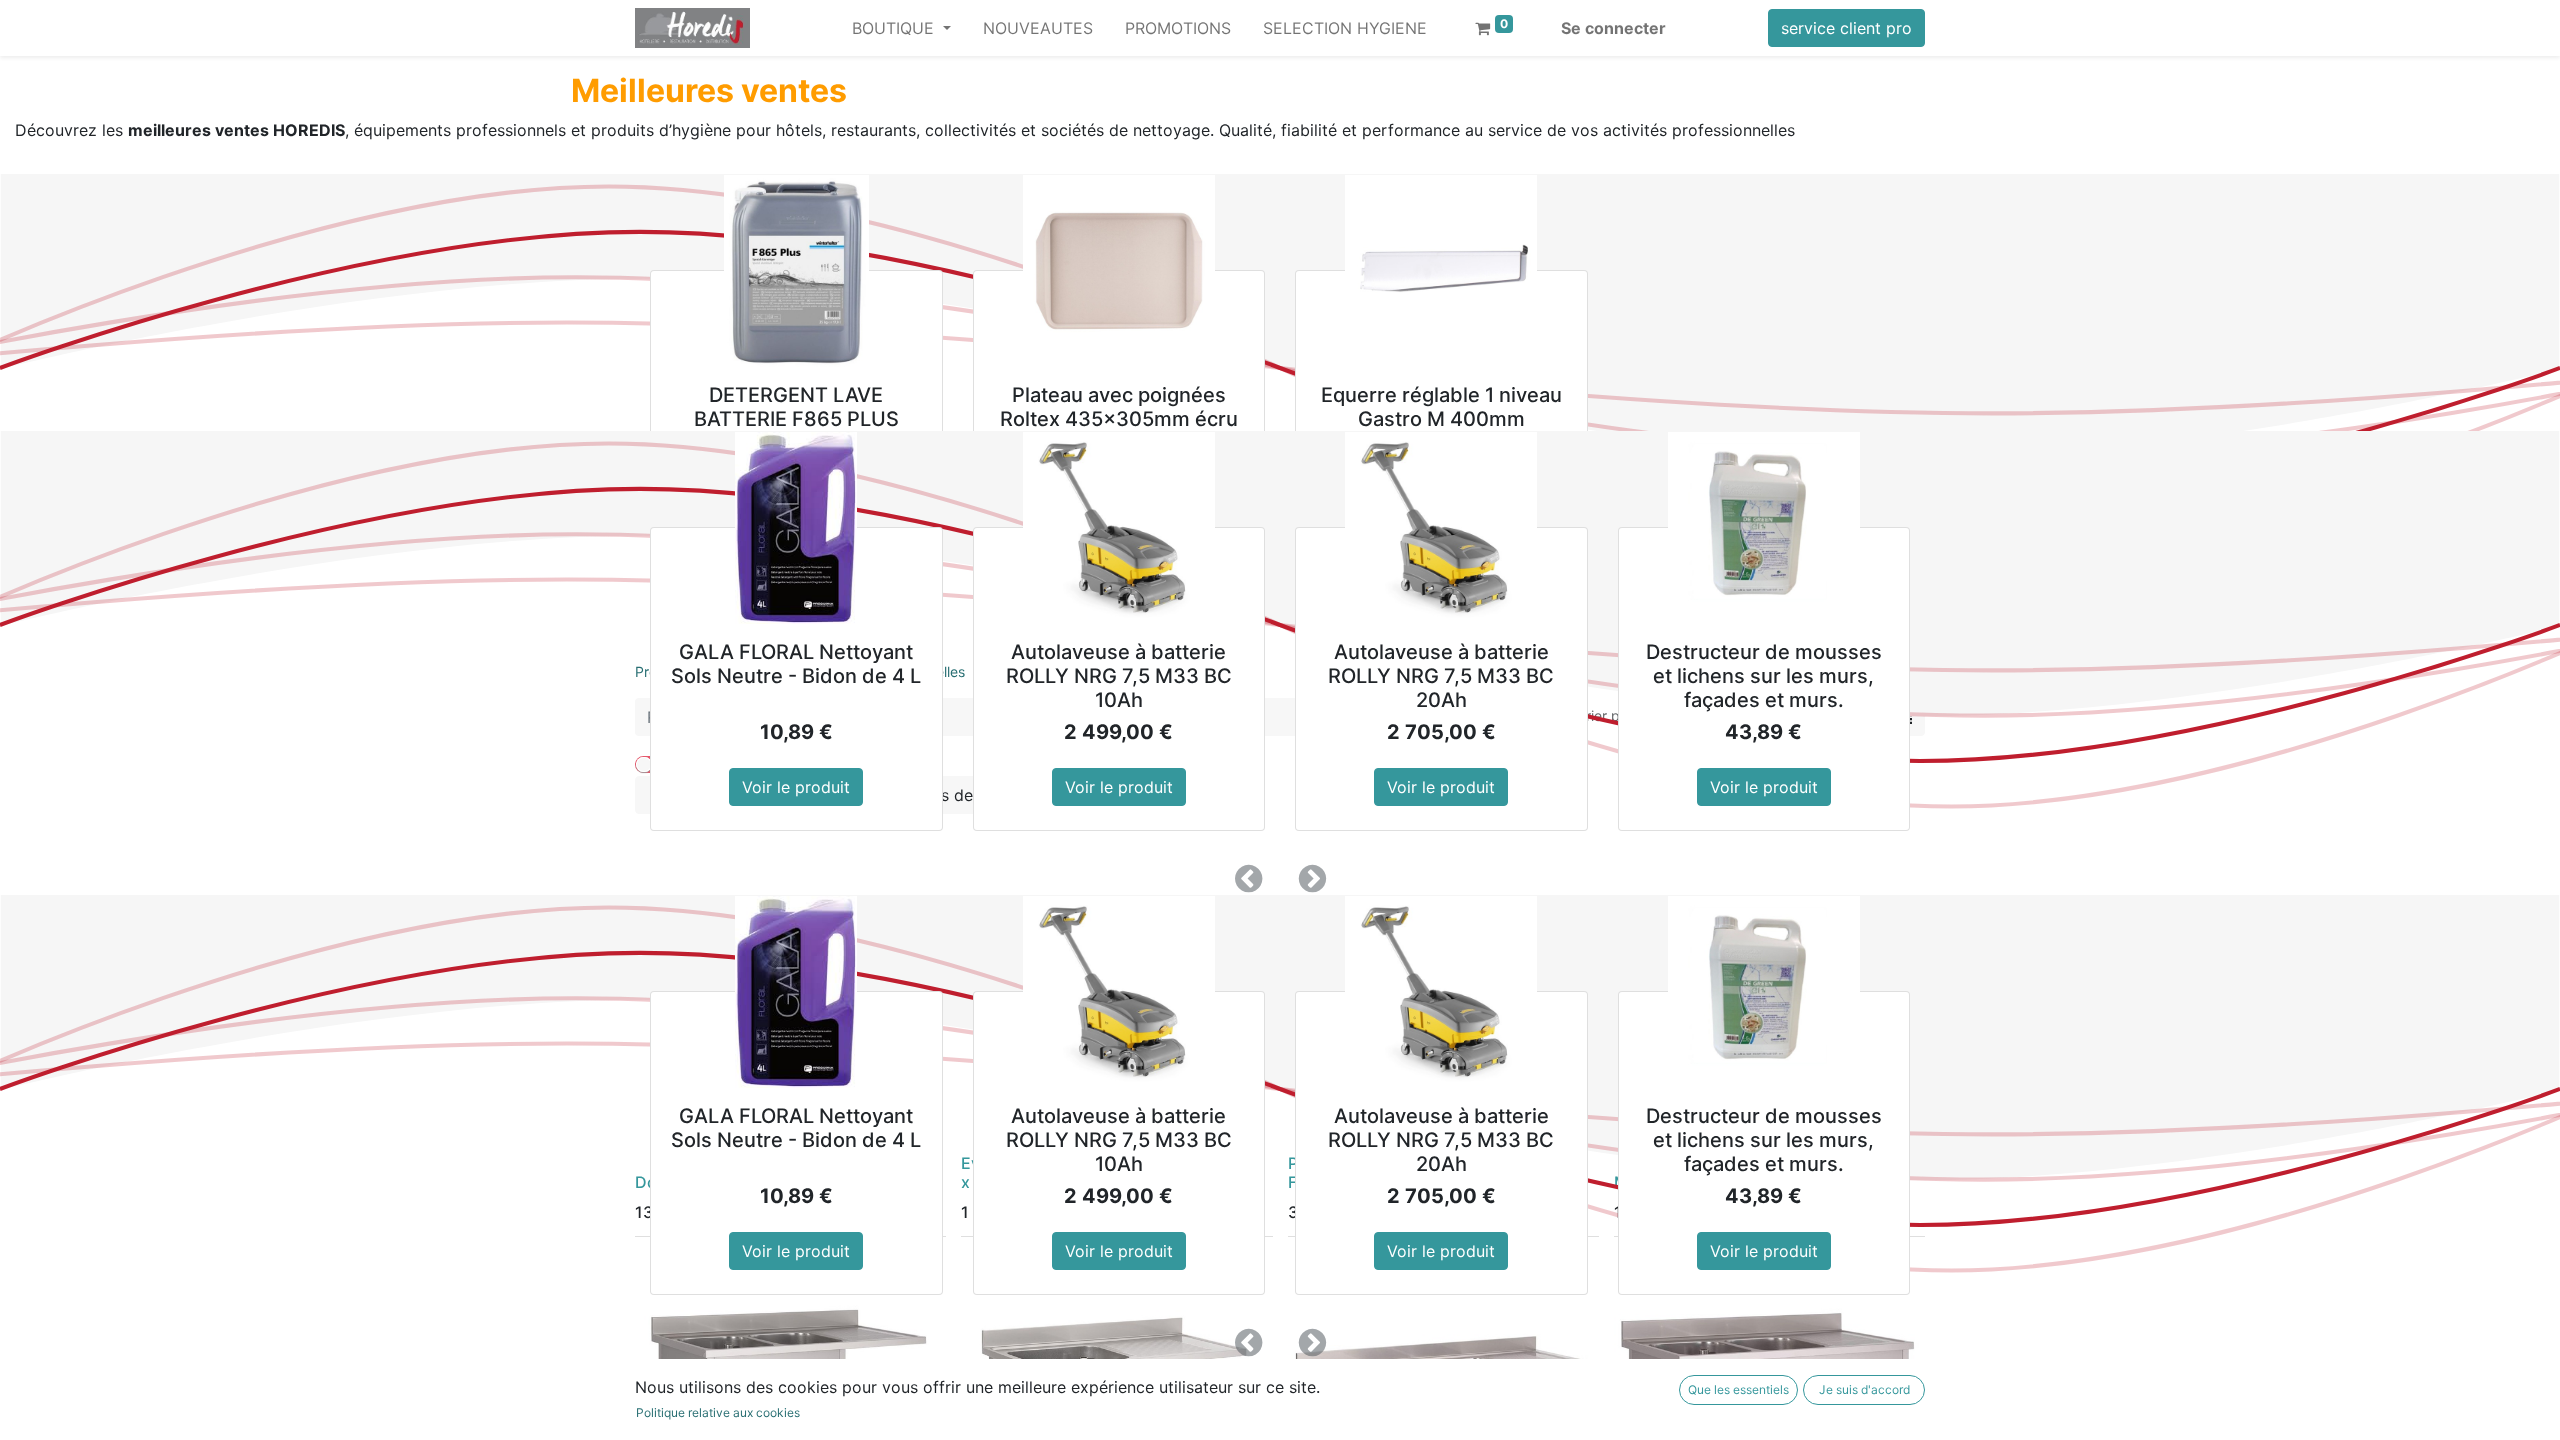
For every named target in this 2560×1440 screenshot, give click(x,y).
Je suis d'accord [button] (1864, 1389)
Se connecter (1613, 28)
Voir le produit (796, 787)
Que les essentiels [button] (1738, 1389)
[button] (1248, 879)
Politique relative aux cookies (718, 1412)
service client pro (1846, 28)
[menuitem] (1038, 28)
